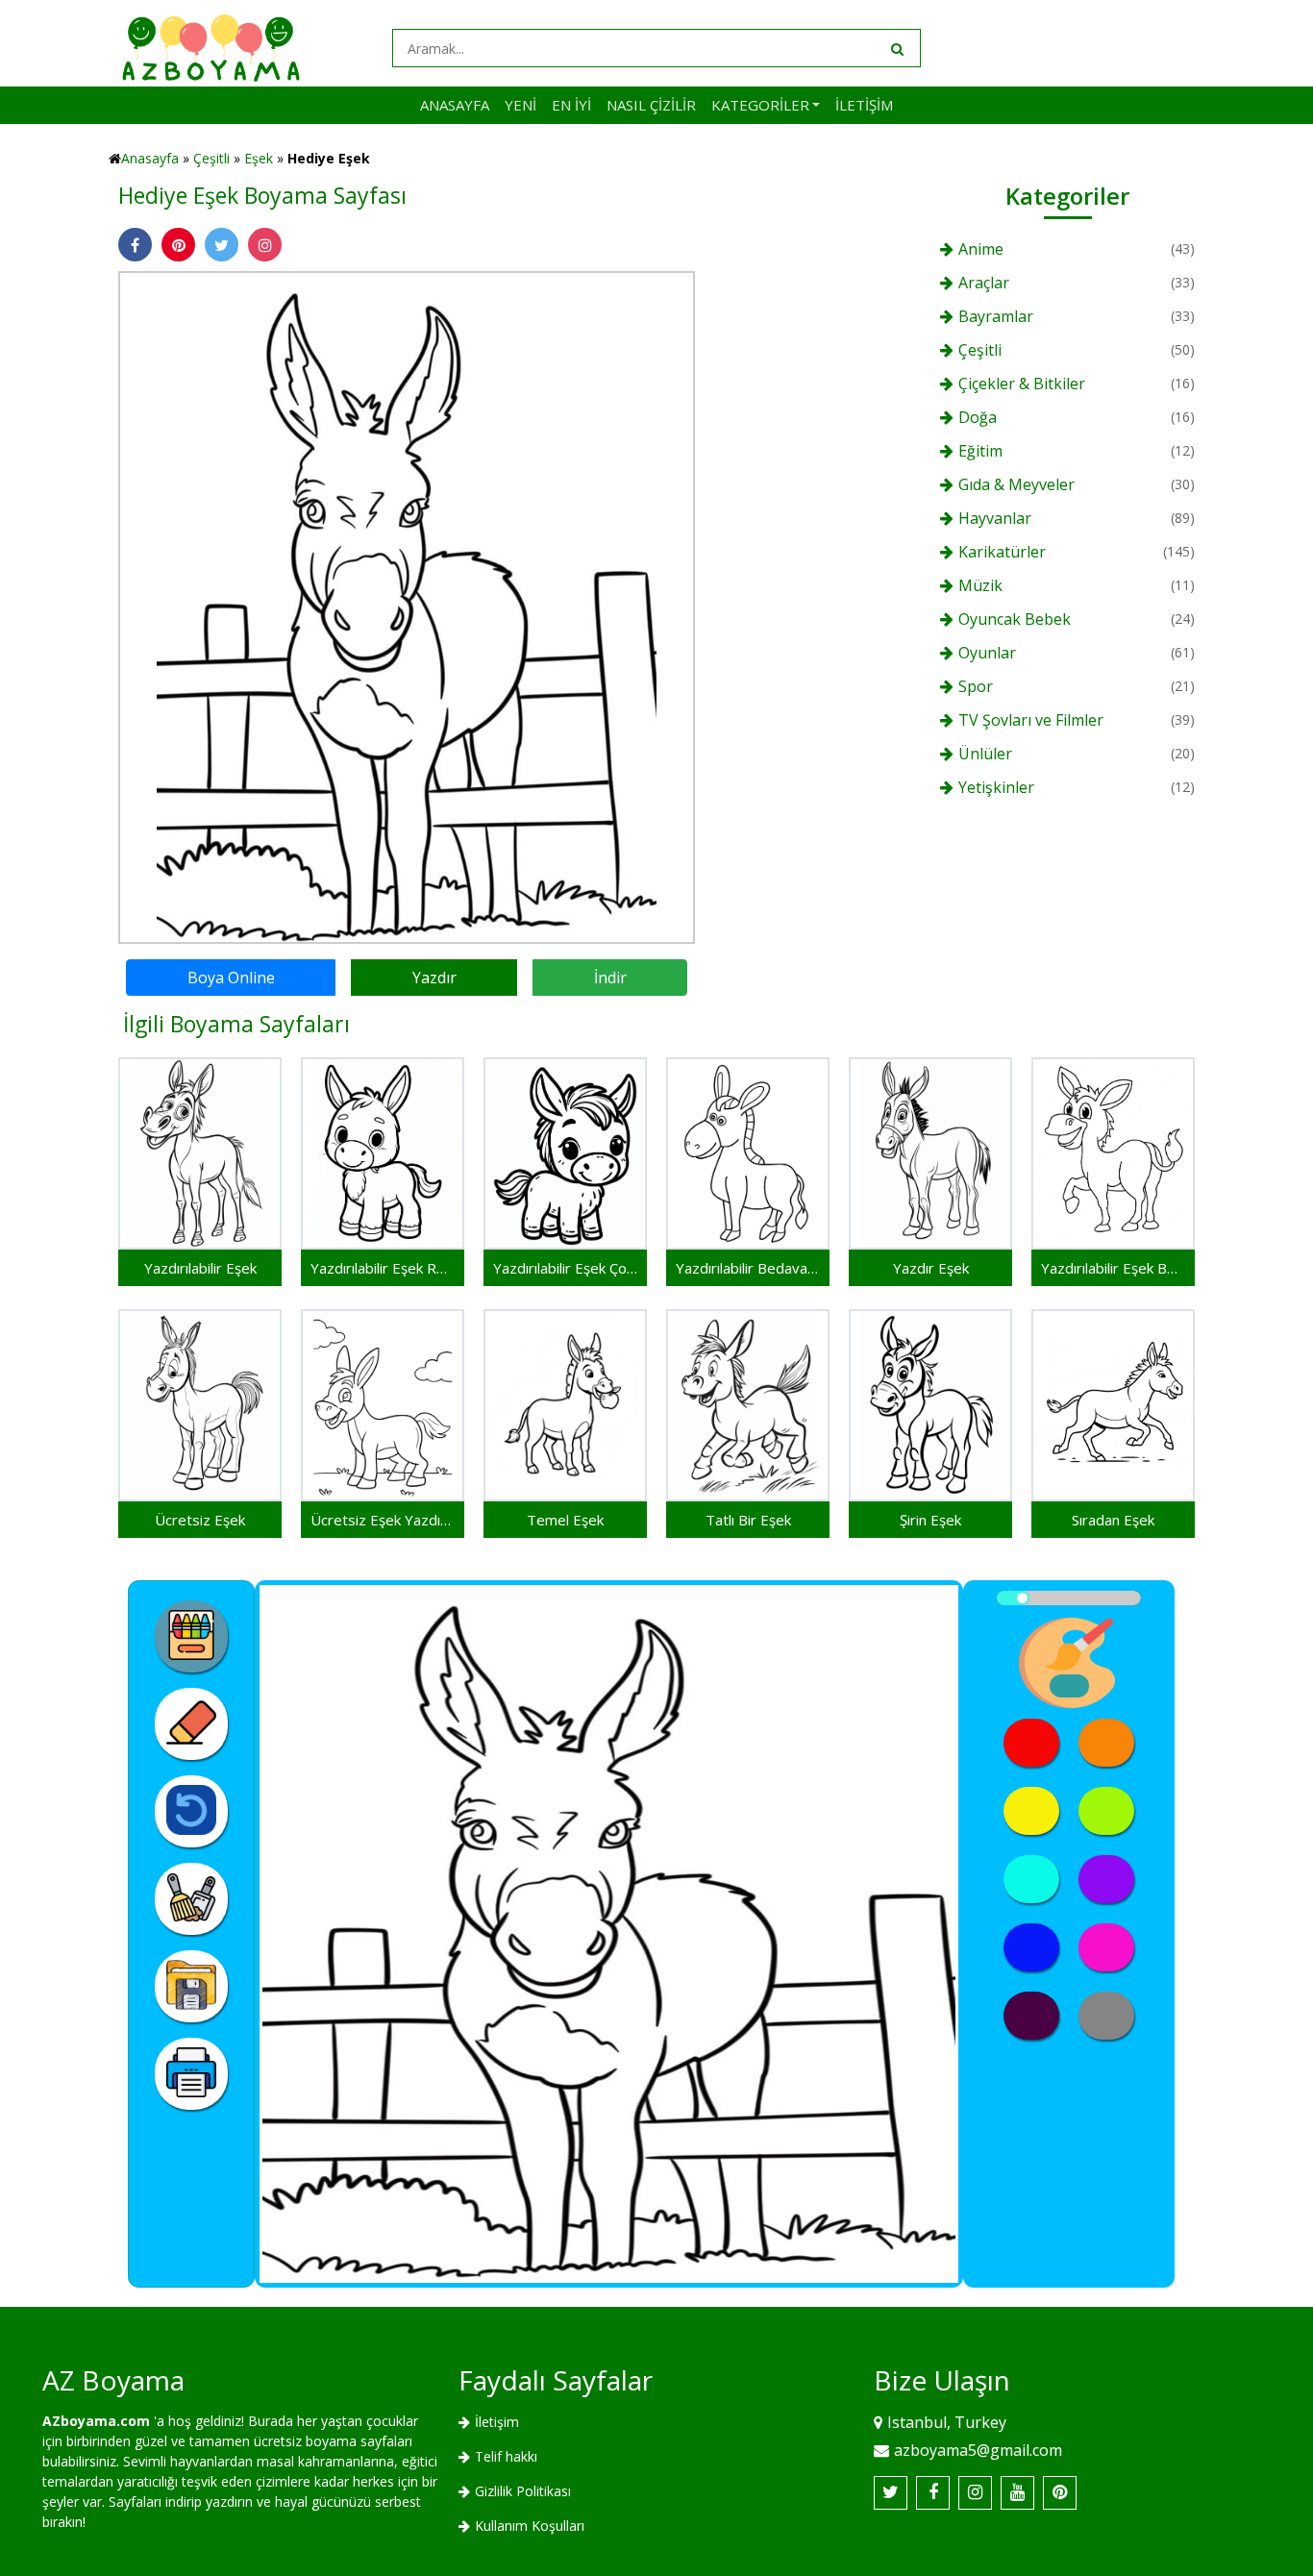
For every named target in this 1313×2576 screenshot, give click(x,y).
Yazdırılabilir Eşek (200, 1268)
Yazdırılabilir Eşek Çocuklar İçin (565, 1268)
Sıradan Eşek (1113, 1520)
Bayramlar (996, 316)
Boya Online (231, 978)
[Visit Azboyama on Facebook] (933, 2493)
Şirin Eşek (930, 1520)
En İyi (571, 105)
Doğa (978, 417)
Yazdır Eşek (931, 1268)
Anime (981, 249)
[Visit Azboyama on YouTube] (1017, 2493)
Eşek (259, 158)
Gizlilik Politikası (523, 2491)
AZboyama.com (96, 2421)
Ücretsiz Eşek (200, 1520)
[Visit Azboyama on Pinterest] (1060, 2493)
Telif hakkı (506, 2456)
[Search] (896, 48)
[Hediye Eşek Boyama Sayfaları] (407, 606)
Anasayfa (455, 105)
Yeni (520, 105)
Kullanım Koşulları (530, 2526)
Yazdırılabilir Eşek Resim (383, 1268)
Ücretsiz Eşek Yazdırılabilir (383, 1520)
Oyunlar (987, 653)
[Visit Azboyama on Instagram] (975, 2493)
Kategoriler (760, 105)
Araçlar (984, 283)
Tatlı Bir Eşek (748, 1520)
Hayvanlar (995, 518)
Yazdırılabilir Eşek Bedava (1113, 1268)
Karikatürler (1002, 552)
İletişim (864, 105)
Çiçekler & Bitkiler (1022, 384)
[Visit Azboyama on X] (891, 2493)
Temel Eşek (565, 1520)
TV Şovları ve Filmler (1031, 720)
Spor (976, 686)
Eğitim (980, 451)
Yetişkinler (996, 787)
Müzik (980, 585)
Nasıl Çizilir (651, 105)
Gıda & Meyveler (1016, 484)
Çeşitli (211, 158)
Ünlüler (985, 754)
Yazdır (434, 978)
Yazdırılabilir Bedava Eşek (748, 1268)
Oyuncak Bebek (1015, 619)
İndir (610, 978)
